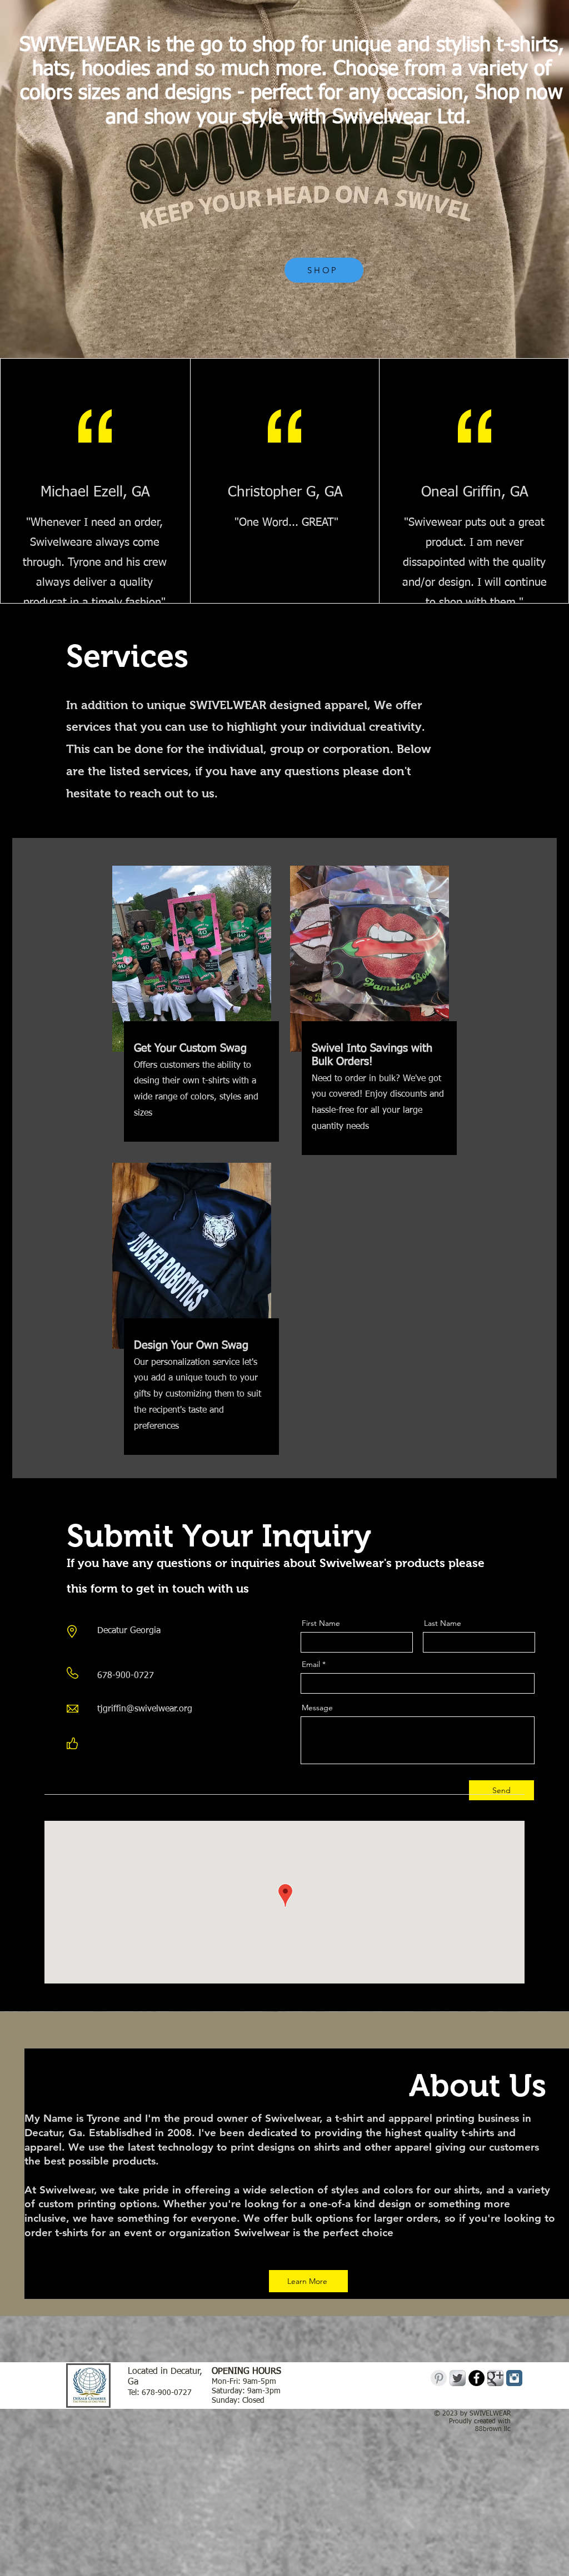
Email (311, 1664)
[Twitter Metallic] (458, 2378)
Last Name (443, 1623)
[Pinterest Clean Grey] (439, 2378)
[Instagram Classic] (514, 2378)
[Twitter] (118, 1745)
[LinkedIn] (136, 1745)
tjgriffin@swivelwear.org (145, 1709)
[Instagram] (153, 1745)
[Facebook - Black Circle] (476, 2378)
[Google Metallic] (495, 2378)
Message (317, 1708)
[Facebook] (101, 1745)
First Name (321, 1623)
